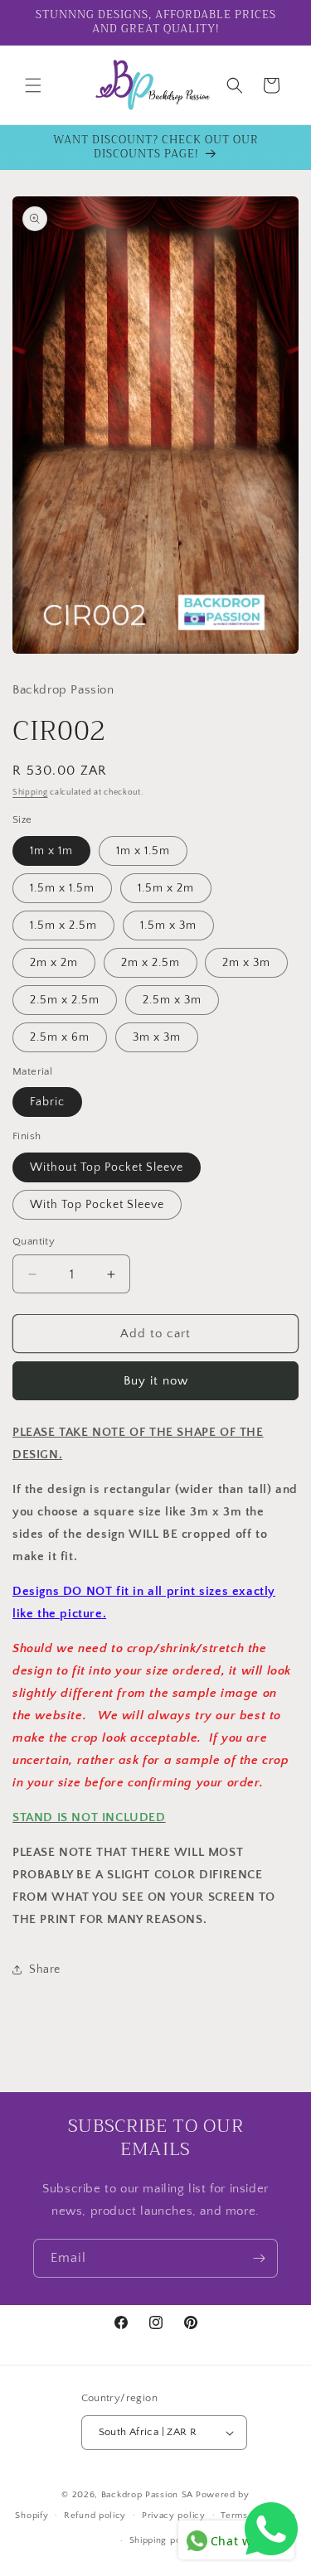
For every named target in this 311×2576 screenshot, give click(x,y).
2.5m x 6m (60, 1037)
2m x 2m (54, 963)
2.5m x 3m (172, 1000)
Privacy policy (174, 2516)
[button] (33, 85)
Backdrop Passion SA (147, 2495)
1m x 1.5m (143, 851)
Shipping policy (164, 2540)
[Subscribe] (259, 2258)
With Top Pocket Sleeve (97, 1205)
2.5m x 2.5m (65, 1000)
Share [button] (45, 1969)
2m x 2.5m (151, 963)
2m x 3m (246, 963)
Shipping (30, 793)
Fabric (47, 1102)
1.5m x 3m (168, 926)
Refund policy (95, 2516)
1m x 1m (51, 851)
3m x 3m (157, 1037)
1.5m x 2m (166, 888)
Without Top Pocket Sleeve (107, 1167)
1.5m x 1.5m (62, 888)
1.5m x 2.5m (63, 926)
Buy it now (156, 1381)
